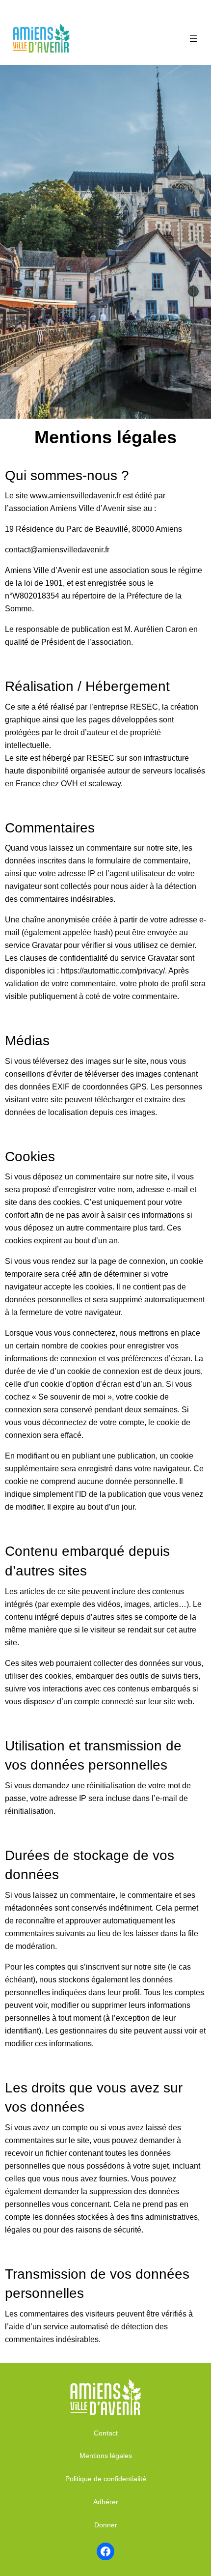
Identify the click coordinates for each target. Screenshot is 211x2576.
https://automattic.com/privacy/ (113, 971)
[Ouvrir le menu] (193, 38)
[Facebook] (105, 2551)
